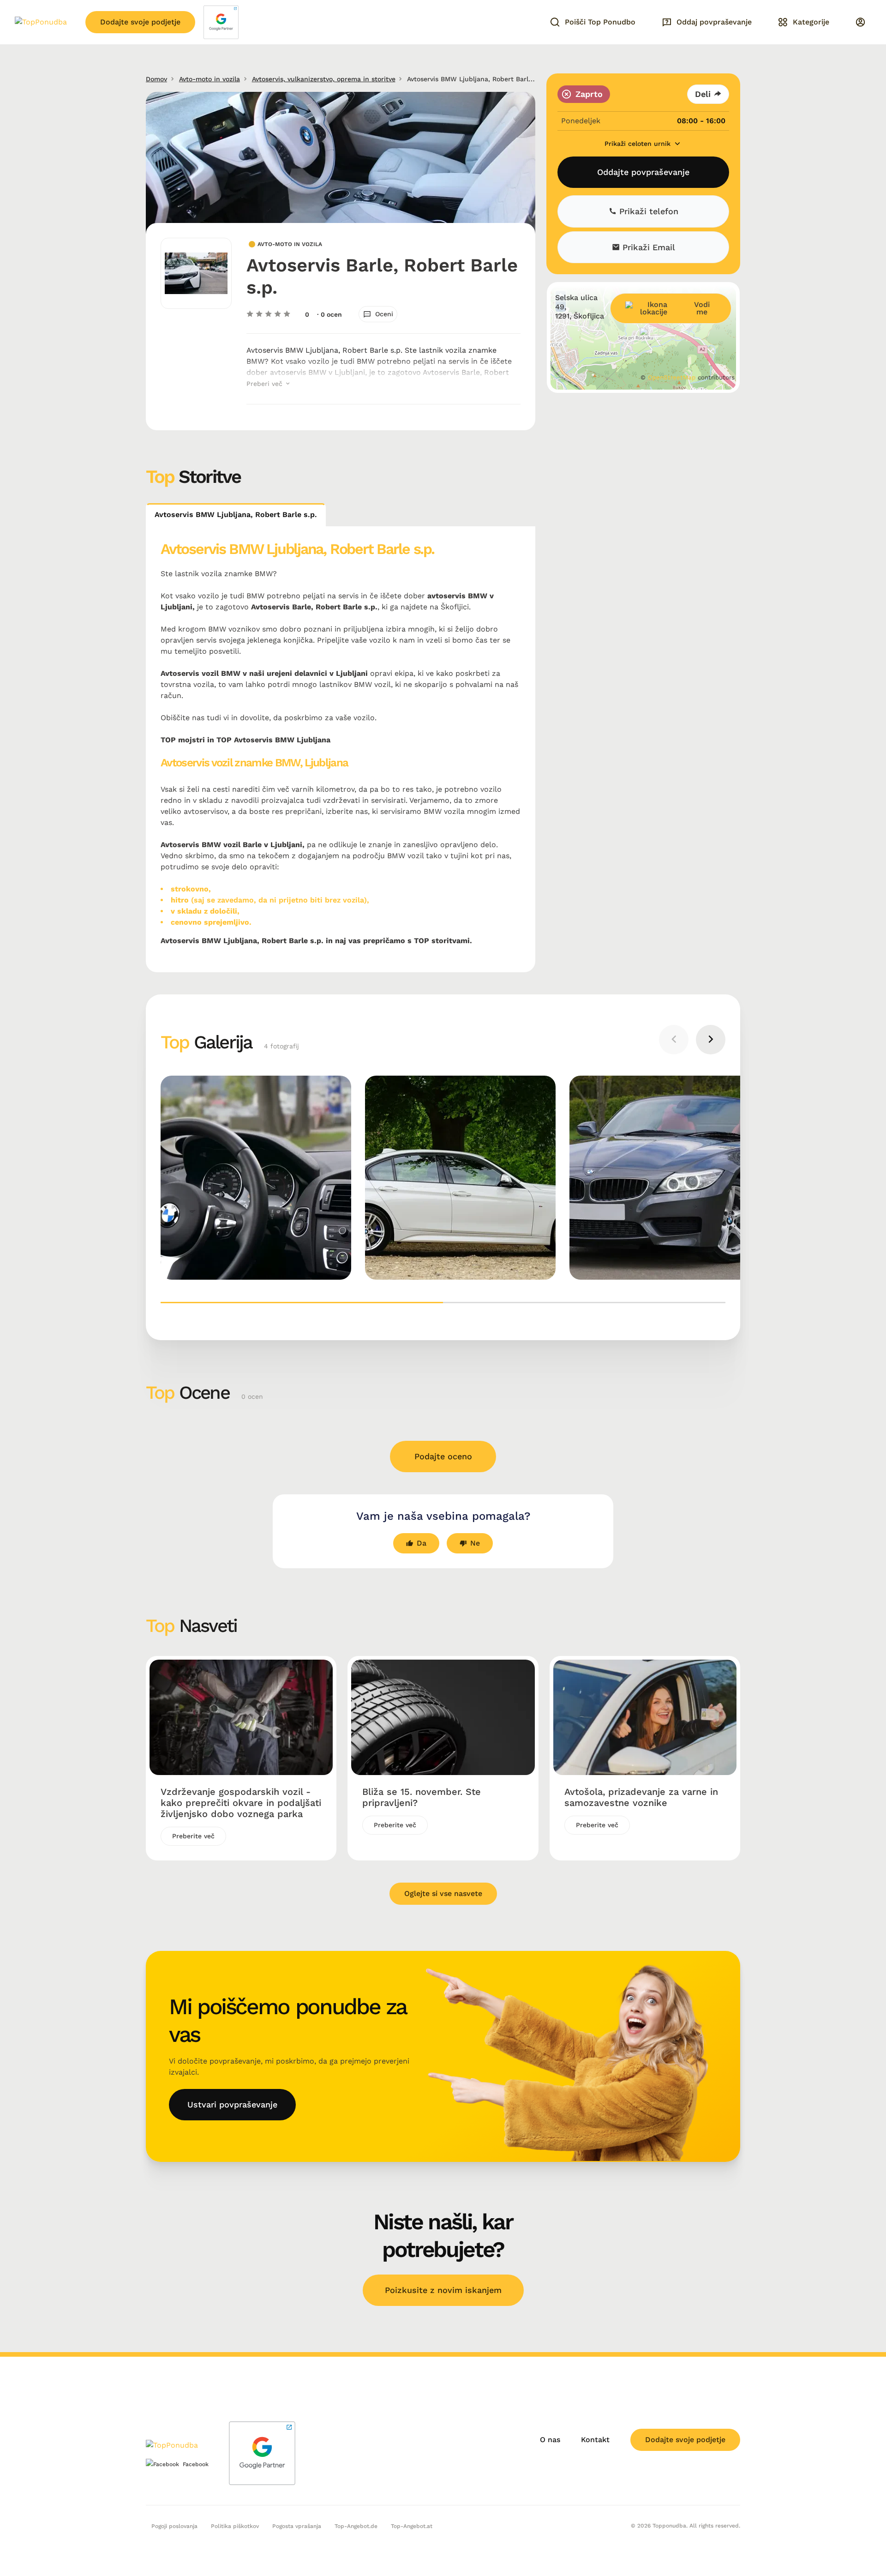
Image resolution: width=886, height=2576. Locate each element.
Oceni (384, 314)
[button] (302, 1303)
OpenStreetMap (672, 377)
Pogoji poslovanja (174, 2526)
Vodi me (702, 309)
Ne (475, 1543)
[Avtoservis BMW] (256, 1178)
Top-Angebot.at (412, 2526)
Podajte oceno (443, 1456)
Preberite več (193, 1836)
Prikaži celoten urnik (639, 144)
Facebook (196, 2464)
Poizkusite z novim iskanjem (443, 2290)
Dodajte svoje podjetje (140, 22)
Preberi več (266, 384)
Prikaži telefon (647, 211)
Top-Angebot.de (356, 2526)
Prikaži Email (647, 247)
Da (422, 1543)
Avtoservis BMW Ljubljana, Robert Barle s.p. (236, 515)
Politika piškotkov (235, 2526)
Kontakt (595, 2440)
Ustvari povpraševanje (232, 2104)
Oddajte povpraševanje (643, 172)
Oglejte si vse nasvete (443, 1893)
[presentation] (674, 1040)
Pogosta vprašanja (297, 2526)
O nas (550, 2440)
